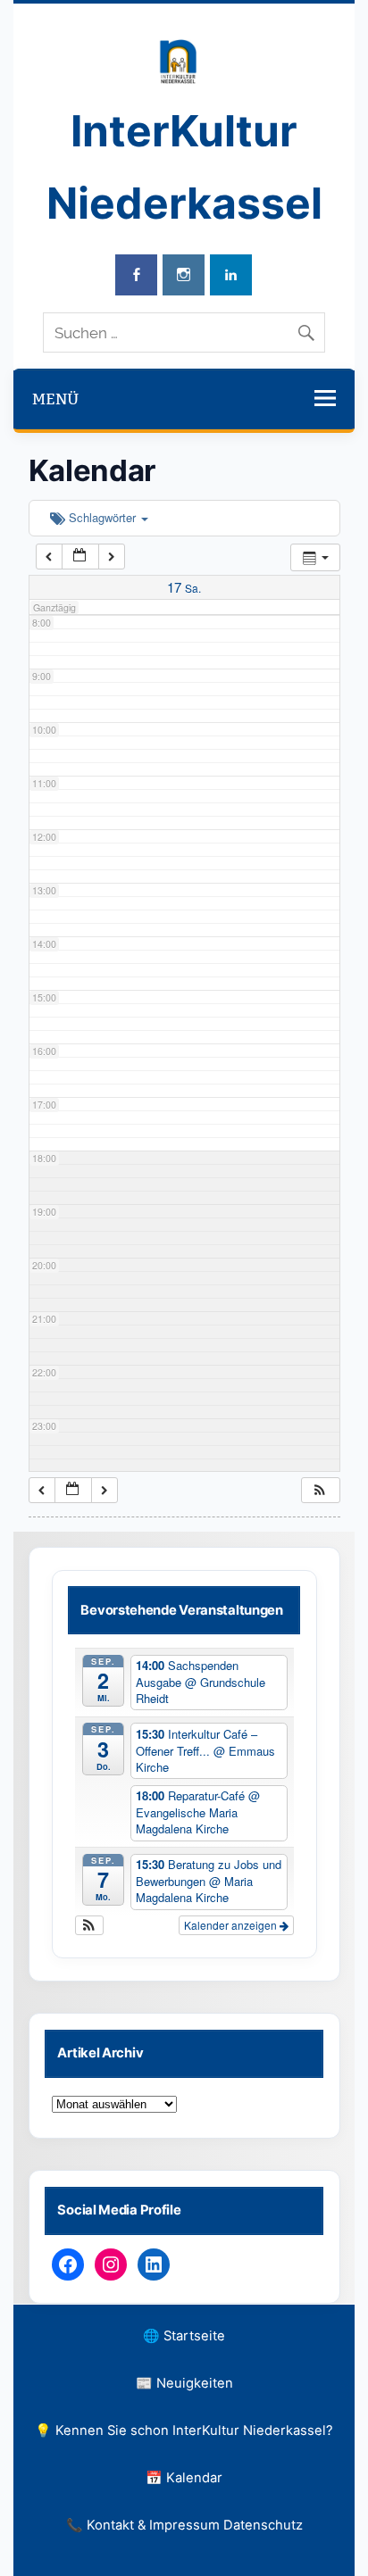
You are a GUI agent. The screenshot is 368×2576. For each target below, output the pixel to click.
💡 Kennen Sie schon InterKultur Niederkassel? (184, 2431)
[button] (320, 1490)
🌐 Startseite (184, 2336)
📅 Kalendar (184, 2478)
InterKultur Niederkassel (184, 167)
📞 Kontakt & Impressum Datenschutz (184, 2525)
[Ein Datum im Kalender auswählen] (80, 557)
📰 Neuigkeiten (184, 2383)
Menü (55, 399)
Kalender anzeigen (232, 1925)
